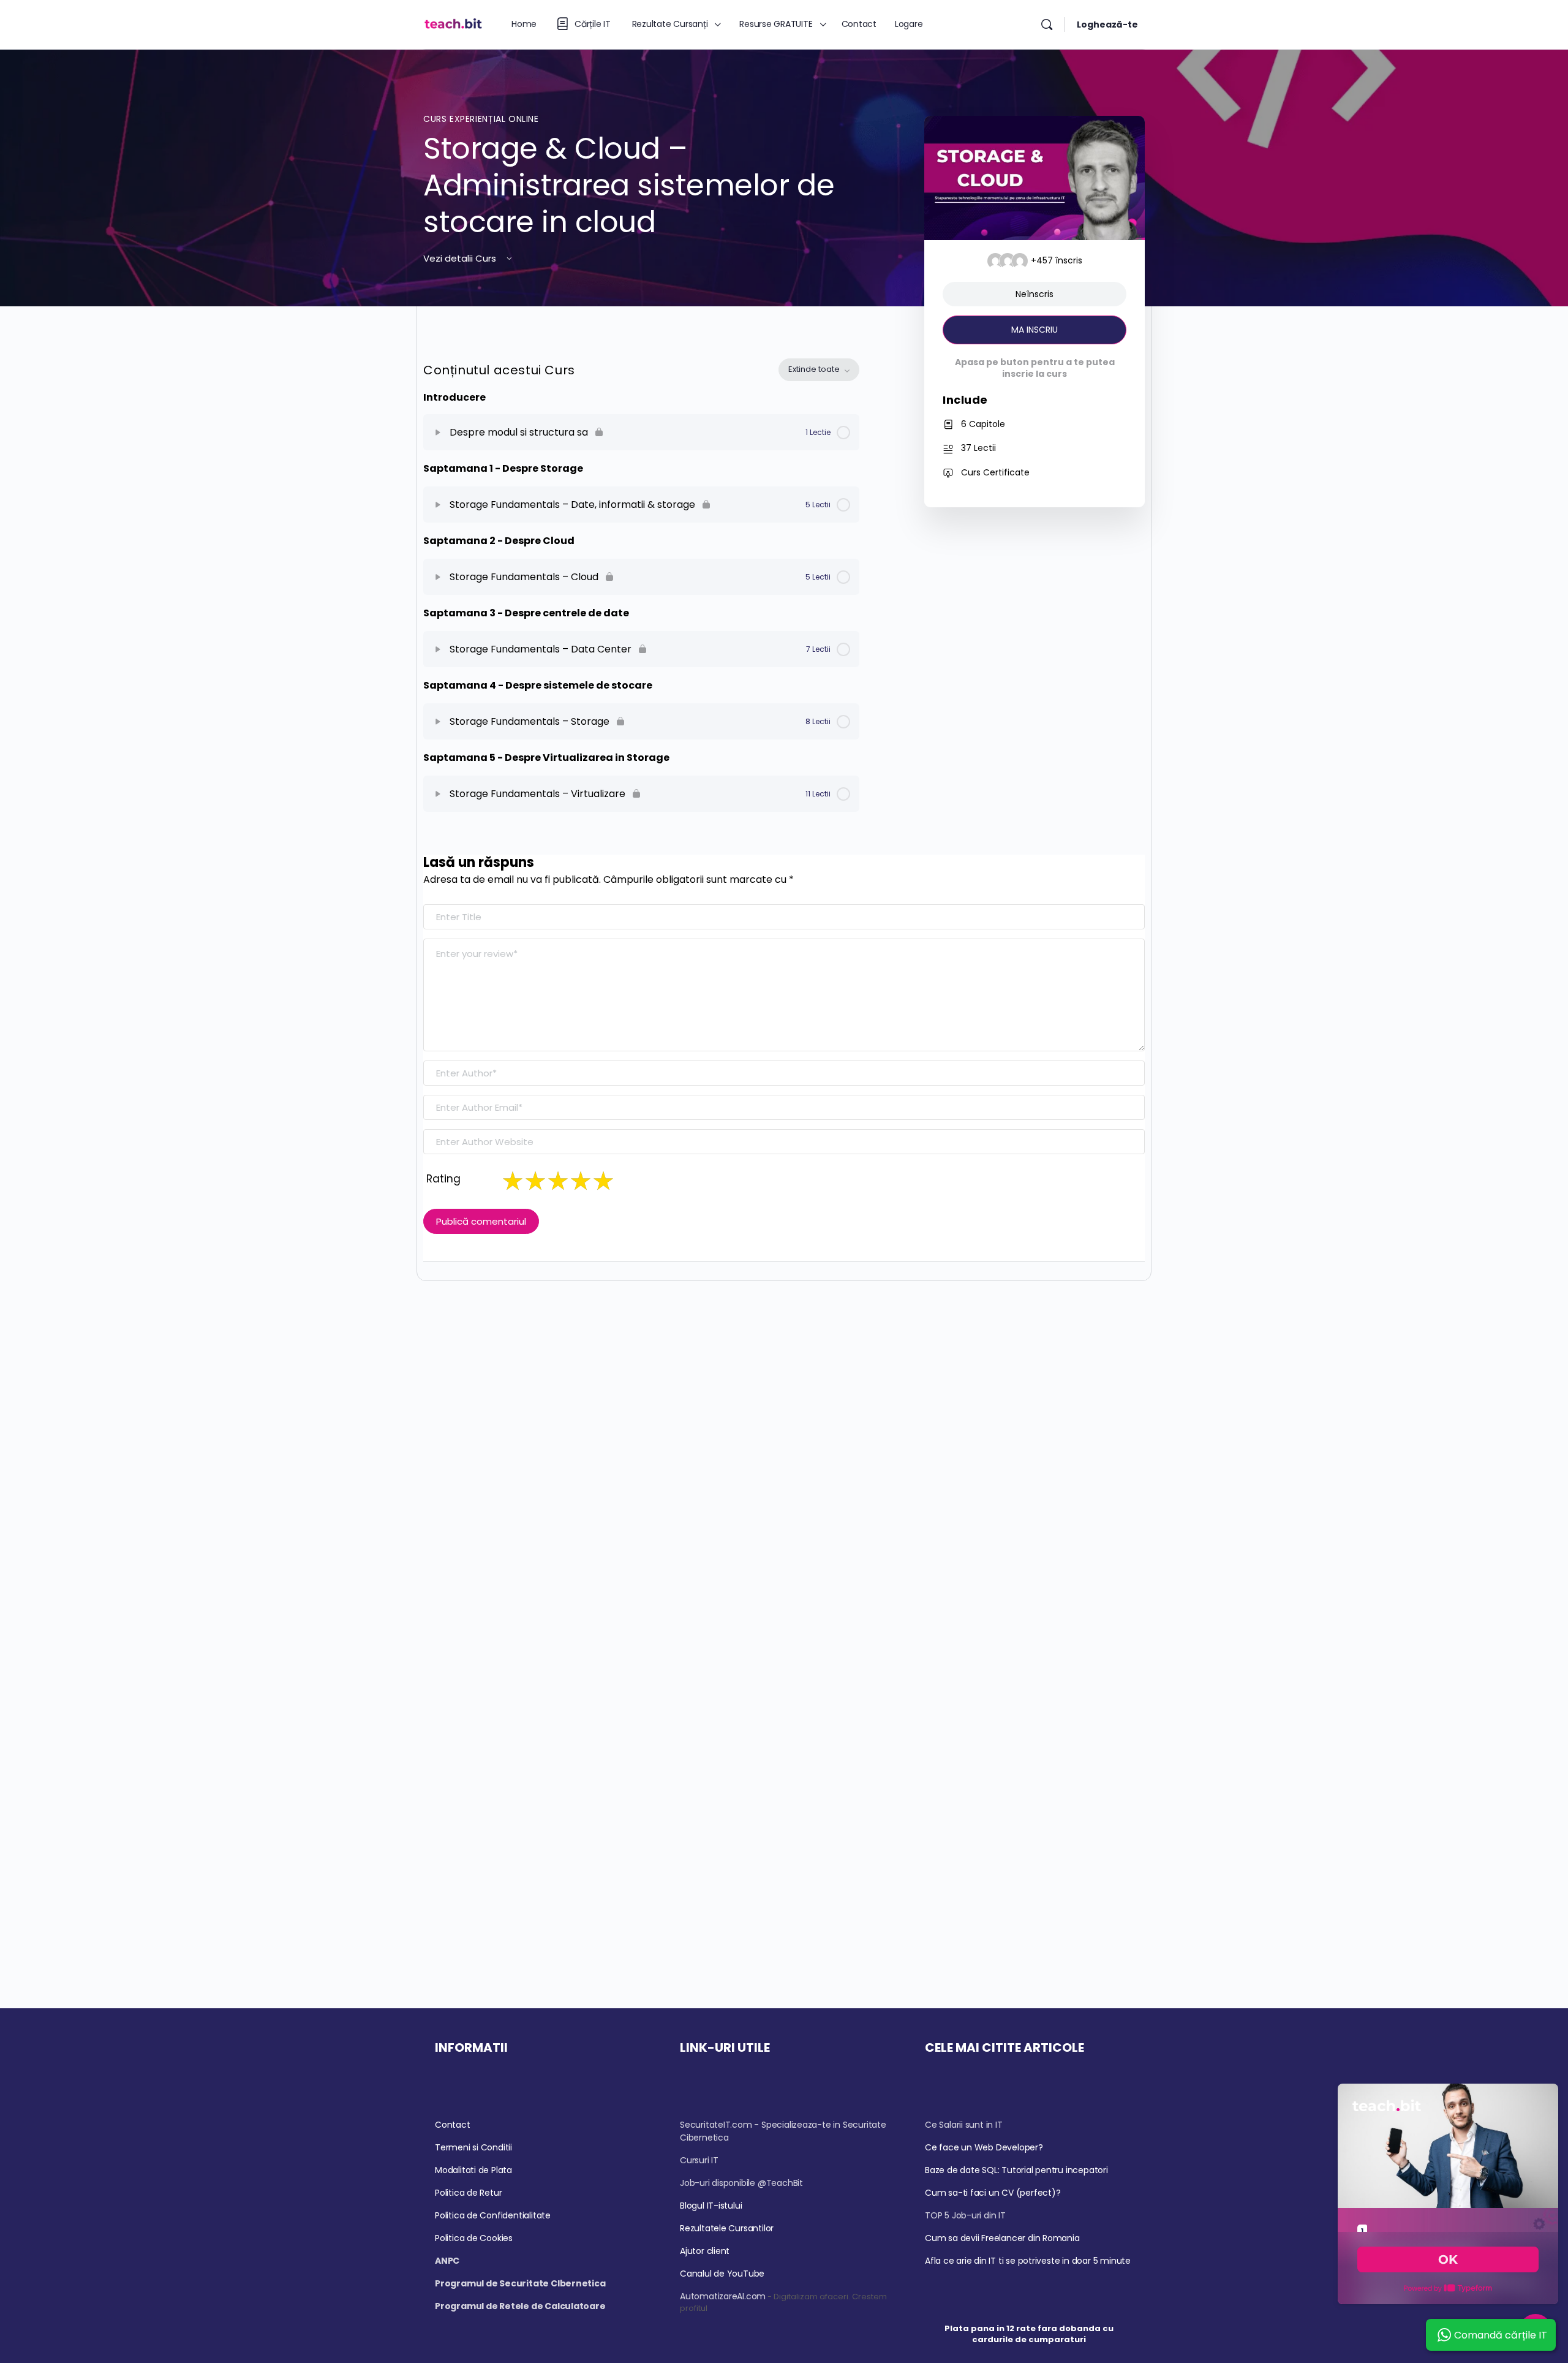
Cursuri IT (699, 2160)
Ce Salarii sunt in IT (964, 2125)
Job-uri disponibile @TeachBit (741, 2183)
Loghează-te (1107, 25)
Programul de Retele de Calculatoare (520, 2306)
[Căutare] (1047, 25)
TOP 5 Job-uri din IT (965, 2215)
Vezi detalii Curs (461, 258)
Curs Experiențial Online (481, 119)
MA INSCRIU (1035, 330)
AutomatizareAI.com (723, 2296)
